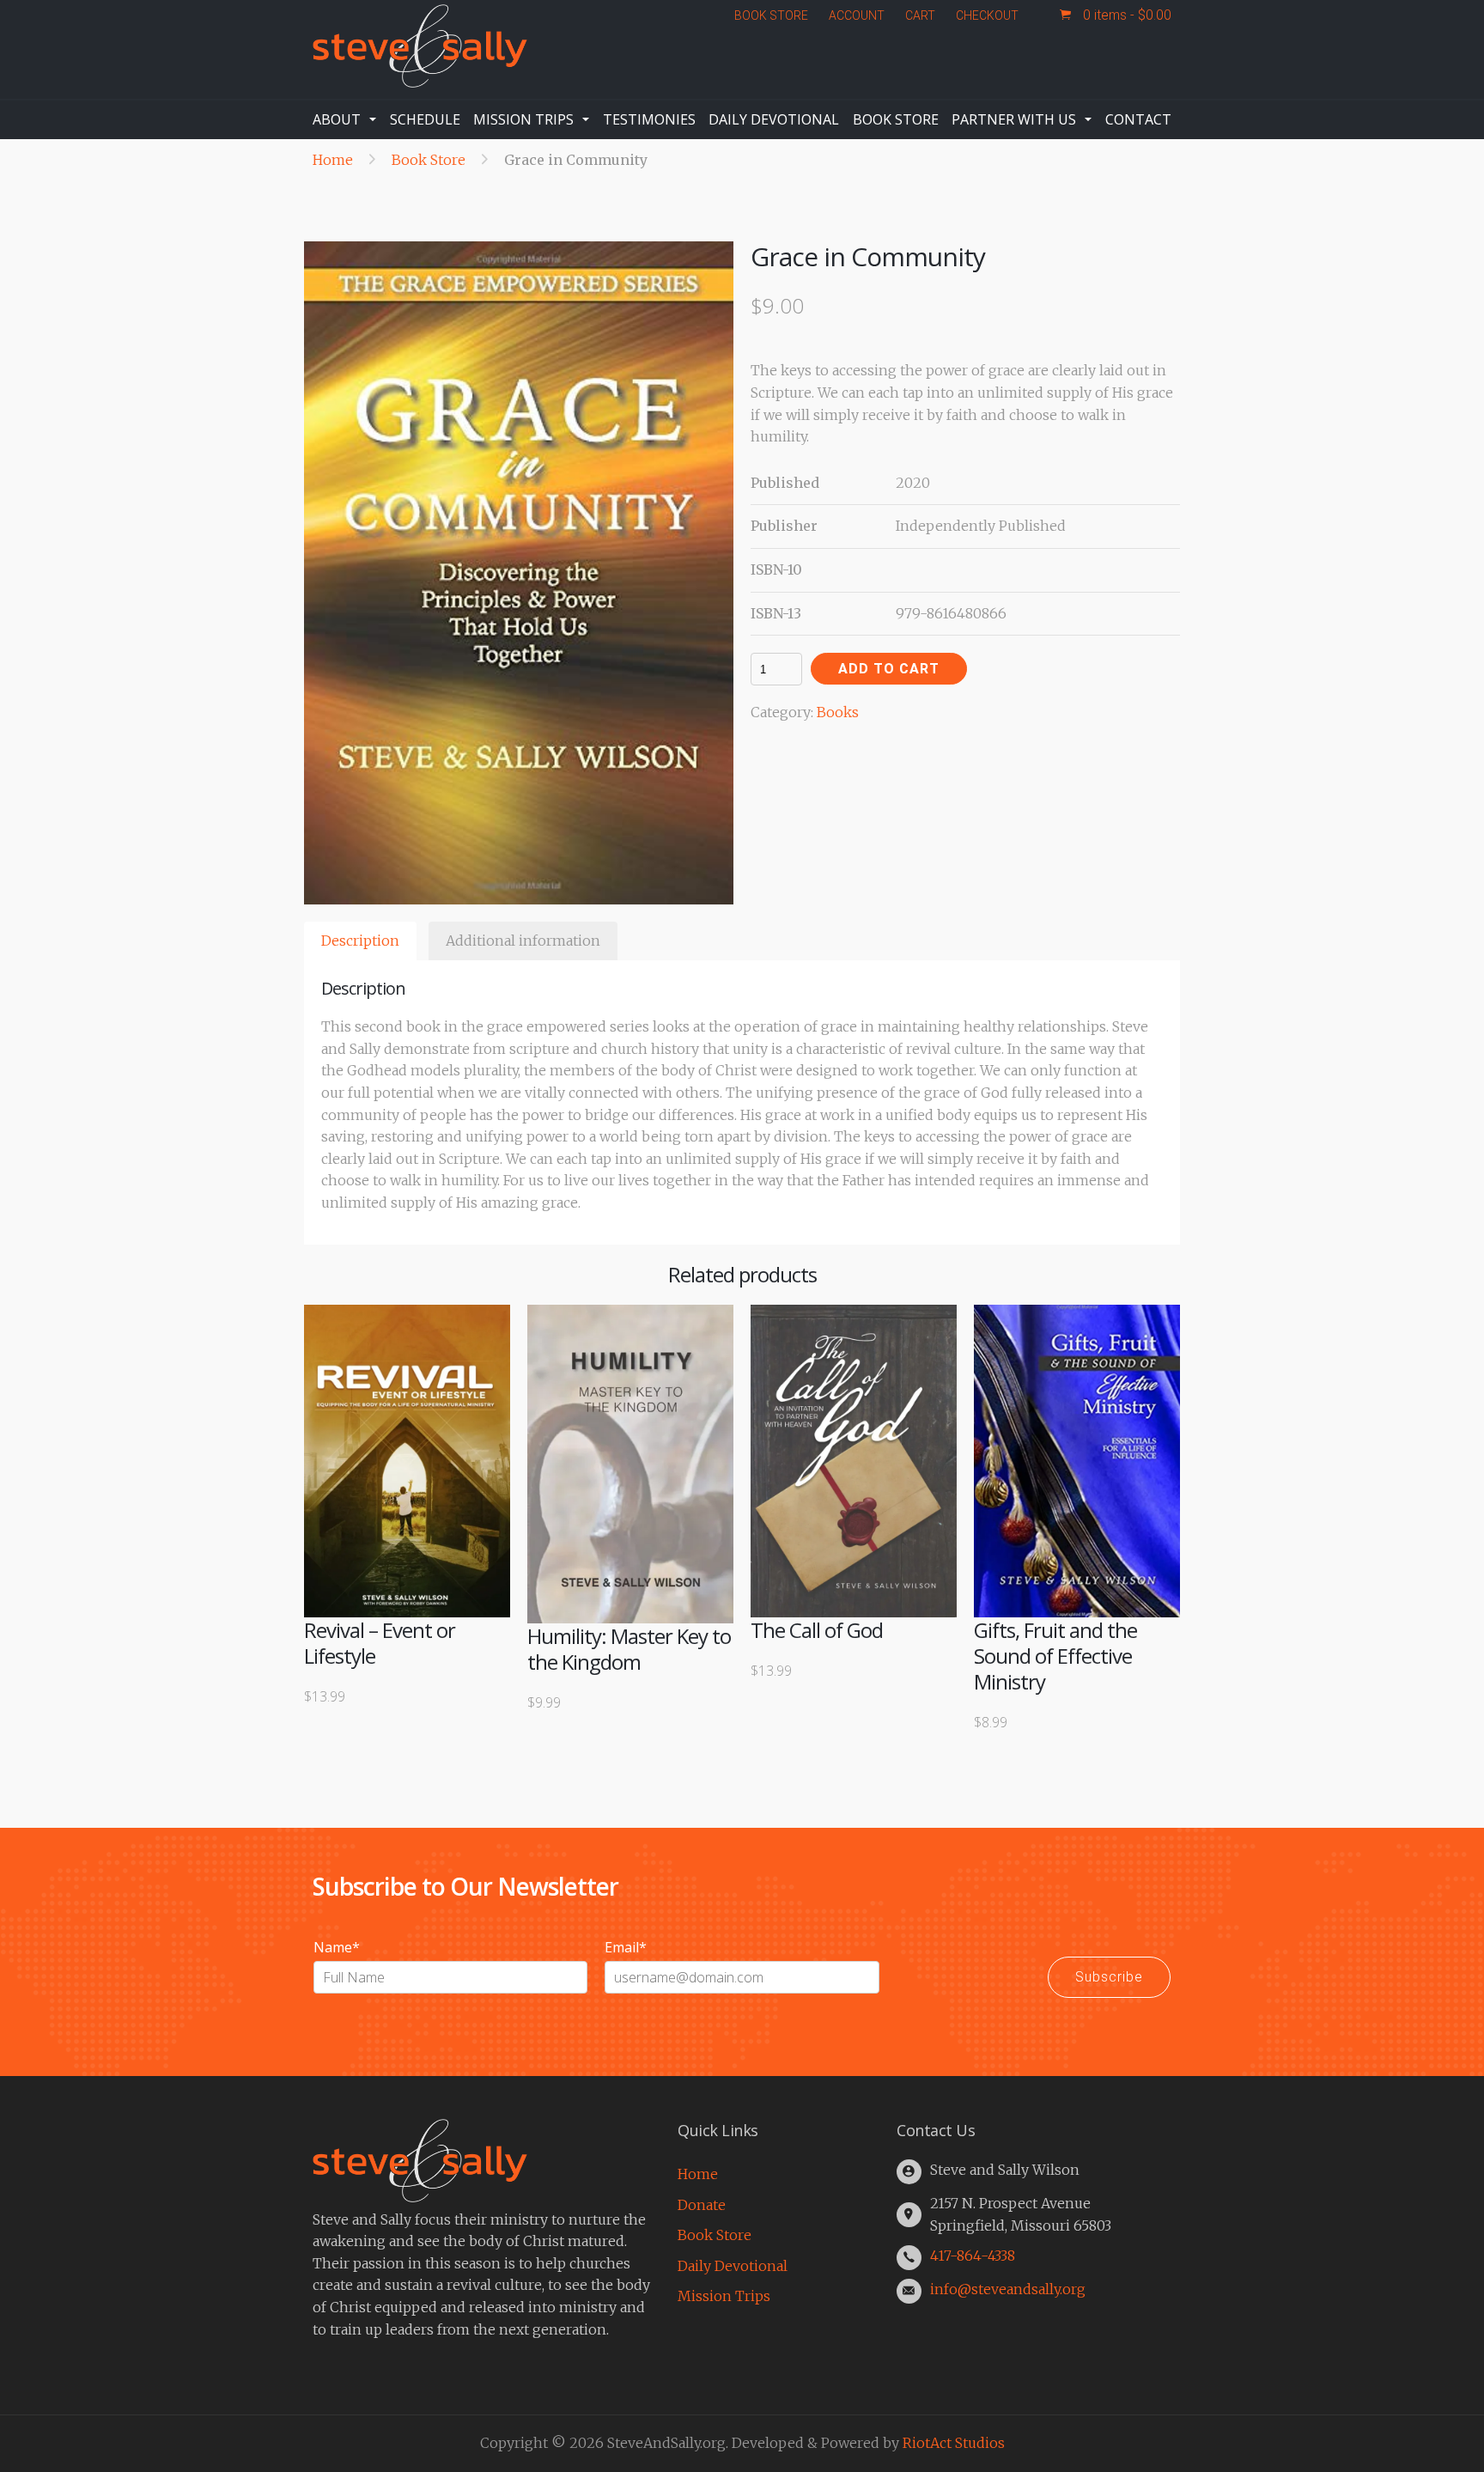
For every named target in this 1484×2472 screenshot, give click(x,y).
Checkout (987, 15)
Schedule (425, 119)
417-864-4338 (973, 2256)
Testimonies (649, 119)
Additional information (523, 941)
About (337, 119)
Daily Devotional (774, 119)
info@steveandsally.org (1008, 2289)
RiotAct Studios (954, 2443)
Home (333, 160)
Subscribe (1109, 1977)
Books (838, 712)
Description (360, 941)
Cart (920, 15)
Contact (1138, 119)
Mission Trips (523, 119)
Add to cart (889, 669)
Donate (702, 2205)
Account (857, 15)
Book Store (771, 15)
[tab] (360, 941)
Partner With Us (1014, 119)
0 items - (1125, 15)
